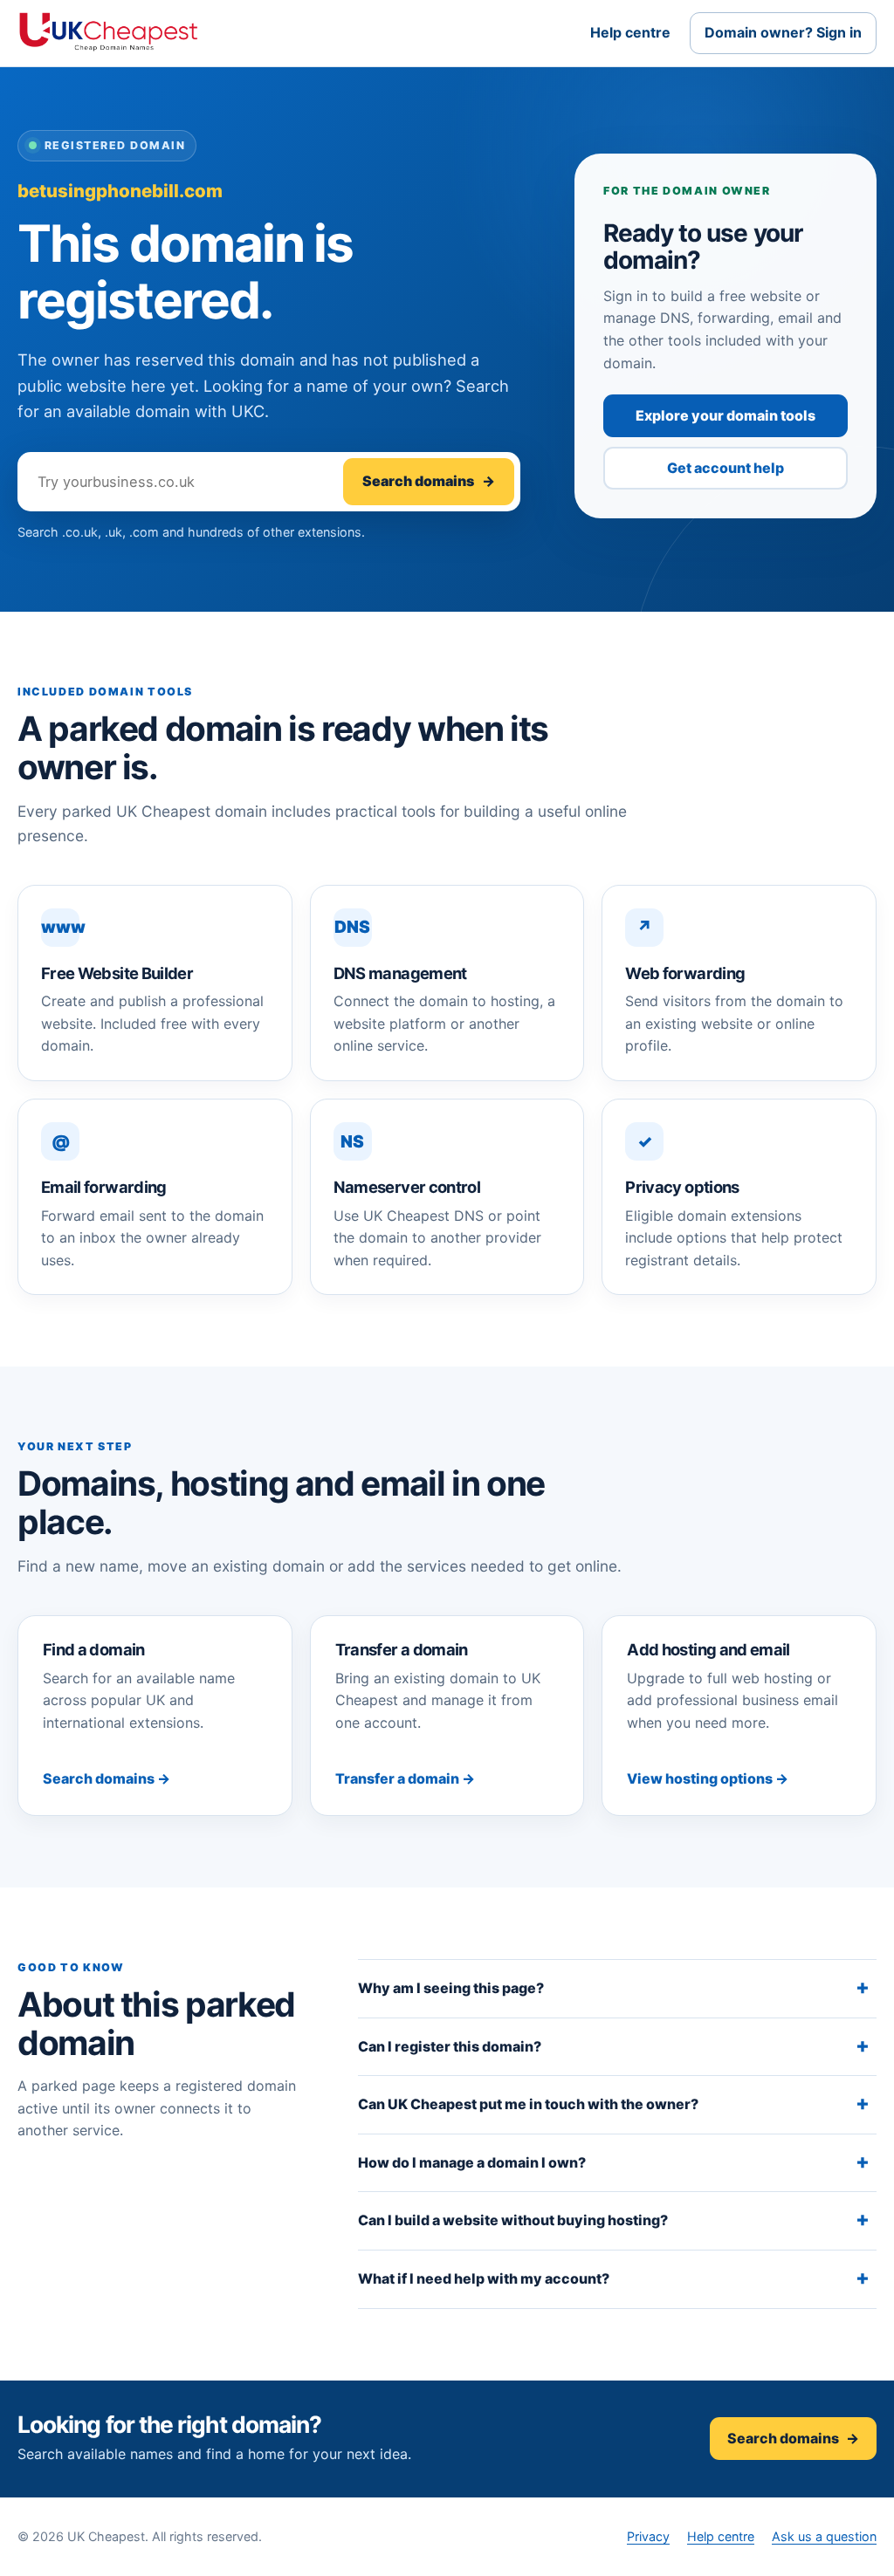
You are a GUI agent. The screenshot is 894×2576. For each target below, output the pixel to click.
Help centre (630, 32)
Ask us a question (824, 2536)
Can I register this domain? (450, 2046)
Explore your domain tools (726, 415)
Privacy (648, 2536)
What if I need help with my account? (484, 2278)
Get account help (726, 468)
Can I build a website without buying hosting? (513, 2220)
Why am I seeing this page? (451, 1988)
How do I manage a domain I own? (472, 2162)
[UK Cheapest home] (108, 33)
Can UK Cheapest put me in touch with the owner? (528, 2104)
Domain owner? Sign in (783, 32)
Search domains (429, 481)
